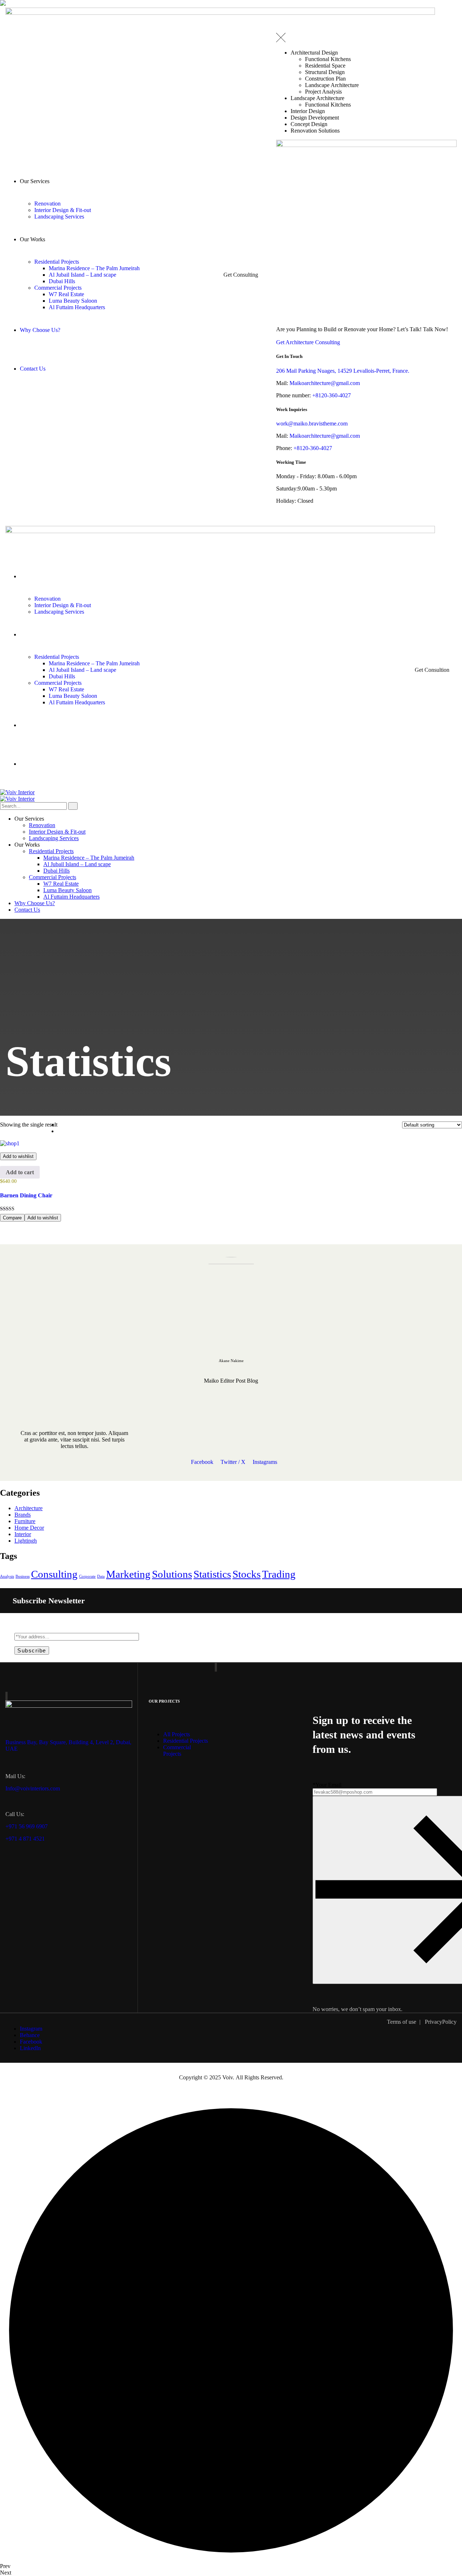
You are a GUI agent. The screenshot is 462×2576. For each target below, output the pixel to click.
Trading (279, 1574)
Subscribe (32, 1650)
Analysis (7, 1576)
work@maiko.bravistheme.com (312, 423)
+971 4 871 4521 (25, 1839)
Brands (23, 1515)
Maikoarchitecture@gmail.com (325, 383)
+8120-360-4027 (332, 395)
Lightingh (26, 1541)
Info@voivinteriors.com (33, 1788)
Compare (12, 1218)
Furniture (25, 1521)
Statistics (212, 1574)
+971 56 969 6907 (27, 1826)
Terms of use (402, 2022)
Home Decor (29, 1528)
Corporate (87, 1576)
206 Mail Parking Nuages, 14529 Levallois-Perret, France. (343, 371)
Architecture (29, 1508)
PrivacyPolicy (441, 2022)
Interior (23, 1534)
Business (23, 1576)
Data (101, 1576)
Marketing (128, 1574)
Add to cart (20, 1172)
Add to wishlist (18, 1156)
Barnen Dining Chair (26, 1195)
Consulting (54, 1574)
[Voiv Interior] (17, 792)
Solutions (172, 1574)
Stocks (247, 1574)
